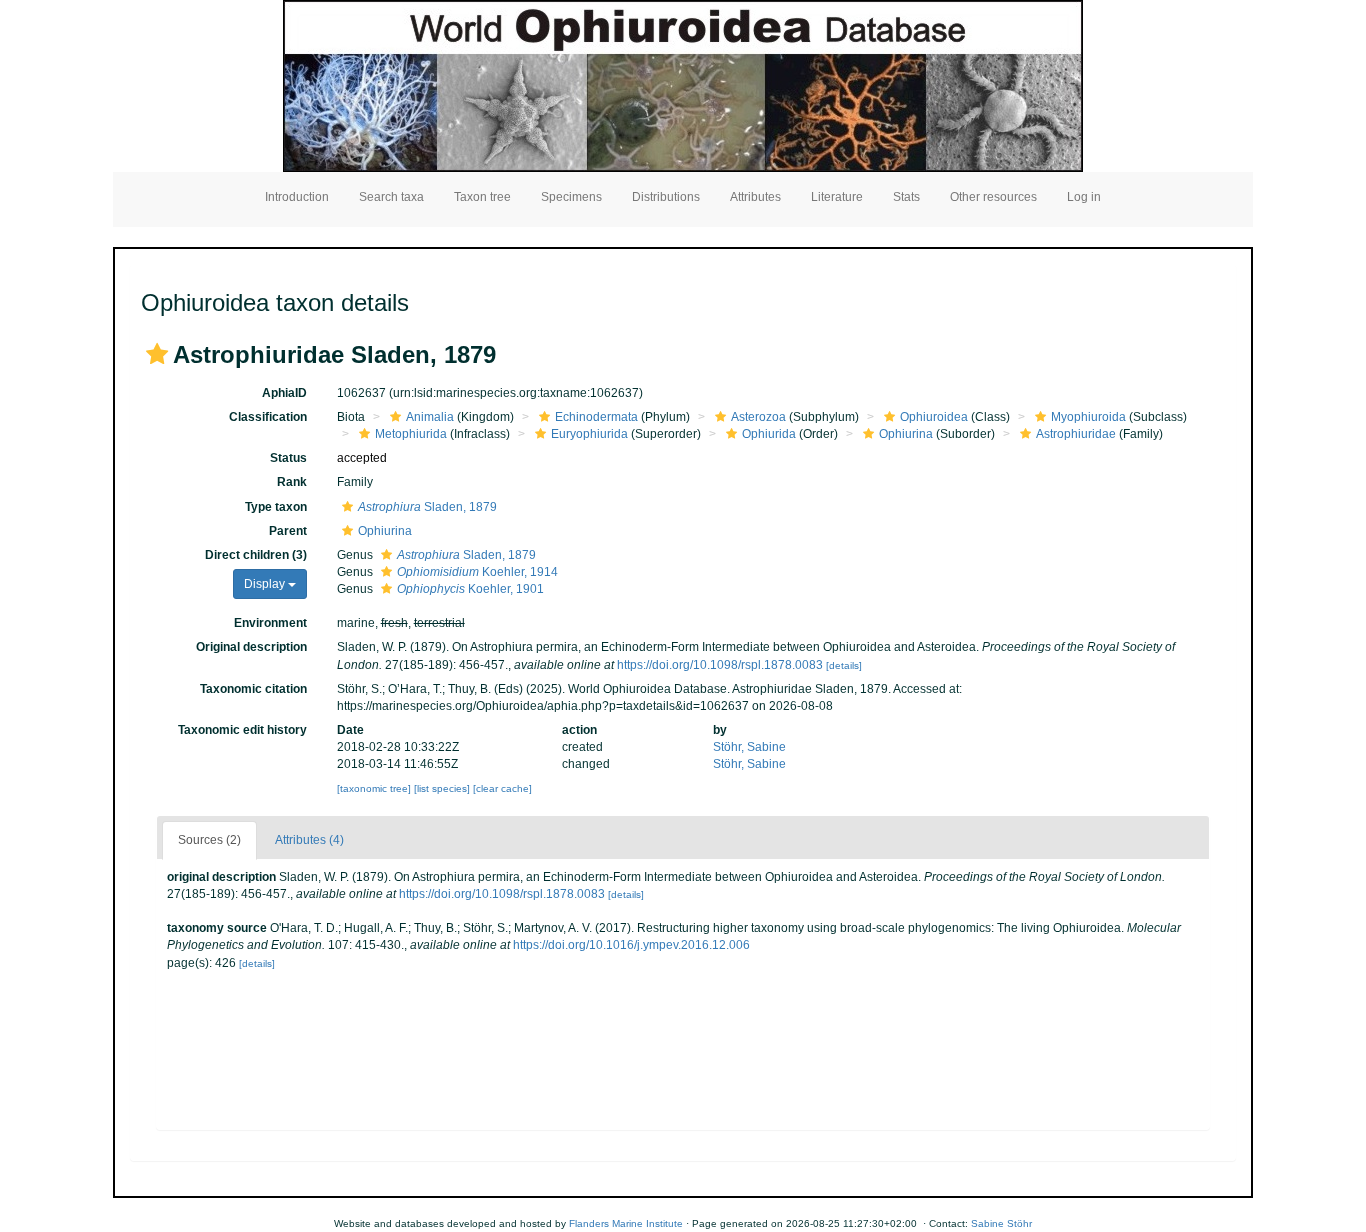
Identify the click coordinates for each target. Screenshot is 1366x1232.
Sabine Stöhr (1001, 1223)
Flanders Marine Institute (626, 1223)
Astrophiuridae (1076, 434)
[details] (844, 665)
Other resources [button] (993, 197)
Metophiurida (411, 434)
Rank (292, 482)
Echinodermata (596, 417)
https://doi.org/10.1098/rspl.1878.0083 (720, 665)
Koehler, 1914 (477, 572)
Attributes (755, 197)
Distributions (666, 197)
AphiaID (284, 393)
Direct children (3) (256, 555)
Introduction (297, 197)
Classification (268, 417)
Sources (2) (209, 840)
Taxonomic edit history (242, 730)
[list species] (443, 788)
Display (266, 584)
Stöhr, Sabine (749, 747)
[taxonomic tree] (375, 788)
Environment (270, 623)
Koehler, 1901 (470, 589)
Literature (837, 197)
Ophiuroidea (934, 417)
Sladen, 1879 (427, 507)
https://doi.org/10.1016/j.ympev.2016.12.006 (631, 945)
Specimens (571, 197)
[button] (157, 354)
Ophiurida (769, 434)
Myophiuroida (1088, 417)
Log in (1084, 197)
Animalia (430, 417)
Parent (288, 531)
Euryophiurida (589, 434)
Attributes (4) (309, 840)
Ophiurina (906, 434)
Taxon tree (482, 197)
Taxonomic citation (253, 689)
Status (288, 458)
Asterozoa (758, 417)
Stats (906, 197)
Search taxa (391, 197)
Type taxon (276, 507)
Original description (251, 647)
